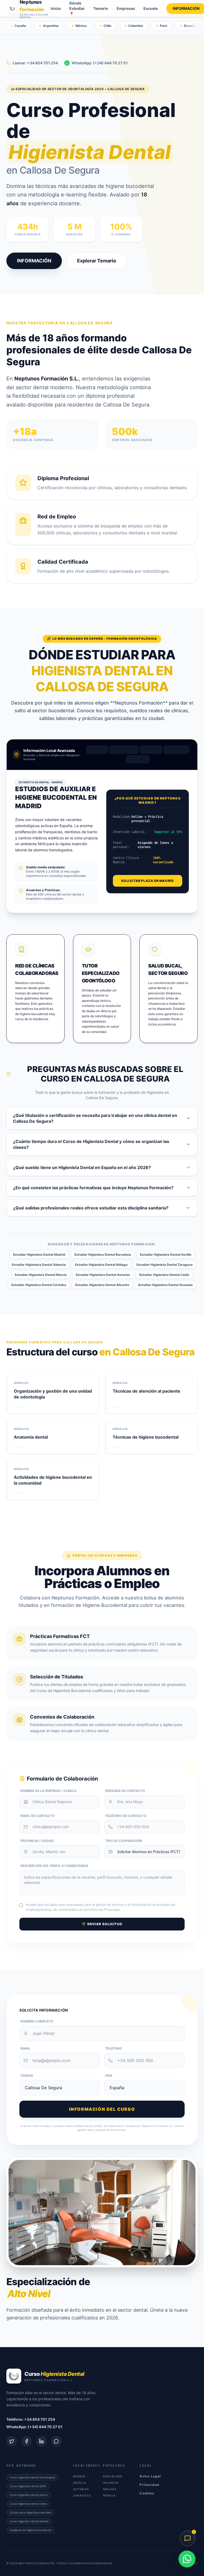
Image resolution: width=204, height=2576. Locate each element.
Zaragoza (82, 2495)
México (81, 26)
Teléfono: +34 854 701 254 (31, 2419)
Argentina (51, 26)
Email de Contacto (37, 1816)
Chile (107, 26)
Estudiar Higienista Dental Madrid (39, 1255)
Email (25, 2048)
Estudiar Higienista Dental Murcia (41, 1275)
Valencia (176, 750)
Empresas (126, 8)
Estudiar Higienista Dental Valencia (39, 1265)
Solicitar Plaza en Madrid (147, 881)
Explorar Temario (97, 261)
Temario (101, 8)
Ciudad (27, 2076)
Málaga (138, 759)
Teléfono (114, 2048)
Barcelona (124, 750)
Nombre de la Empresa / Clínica (48, 1791)
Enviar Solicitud (105, 1924)
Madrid (97, 750)
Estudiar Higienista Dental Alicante (102, 1285)
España (20, 26)
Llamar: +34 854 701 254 (35, 63)
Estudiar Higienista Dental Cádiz (164, 1275)
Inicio (56, 8)
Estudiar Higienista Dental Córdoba (39, 1285)
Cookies (147, 2493)
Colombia (136, 26)
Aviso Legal (150, 2476)
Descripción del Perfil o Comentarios (54, 1866)
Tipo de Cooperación (124, 1841)
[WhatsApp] (187, 2559)
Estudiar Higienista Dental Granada (165, 1285)
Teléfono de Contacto (126, 1816)
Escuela (151, 8)
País (109, 2076)
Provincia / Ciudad (37, 1841)
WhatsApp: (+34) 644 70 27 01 (100, 63)
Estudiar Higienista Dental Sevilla (166, 1255)
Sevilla (151, 750)
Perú (163, 26)
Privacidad (149, 2485)
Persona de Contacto (125, 1791)
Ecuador (190, 26)
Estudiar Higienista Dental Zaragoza (165, 1265)
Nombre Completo (37, 2021)
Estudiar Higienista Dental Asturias (103, 1275)
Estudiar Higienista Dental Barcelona (103, 1255)
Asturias (81, 2489)
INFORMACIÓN (34, 261)
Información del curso (102, 2109)
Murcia (109, 2495)
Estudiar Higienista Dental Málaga (101, 1265)
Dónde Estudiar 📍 (77, 8)
